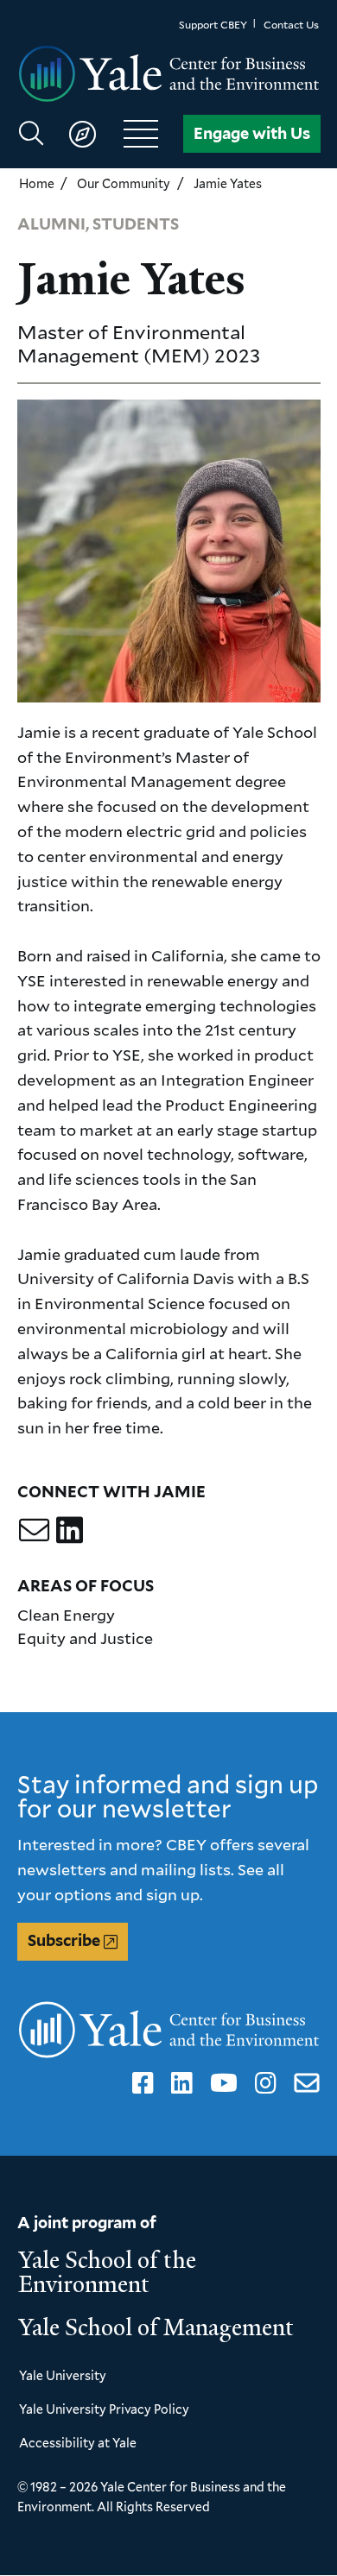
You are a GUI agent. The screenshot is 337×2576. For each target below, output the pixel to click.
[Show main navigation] (96, 134)
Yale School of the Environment (108, 2272)
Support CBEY (213, 25)
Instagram (263, 2083)
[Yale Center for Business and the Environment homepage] (169, 75)
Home (37, 183)
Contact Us (291, 25)
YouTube (221, 2083)
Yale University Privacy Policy (104, 2409)
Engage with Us (252, 133)
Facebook (140, 2083)
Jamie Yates (228, 183)
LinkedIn (179, 2083)
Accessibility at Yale (78, 2443)
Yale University (63, 2375)
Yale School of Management (156, 2327)
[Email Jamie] (34, 1530)
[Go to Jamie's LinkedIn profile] (70, 1530)
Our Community (124, 183)
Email (303, 2083)
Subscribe (64, 1940)
